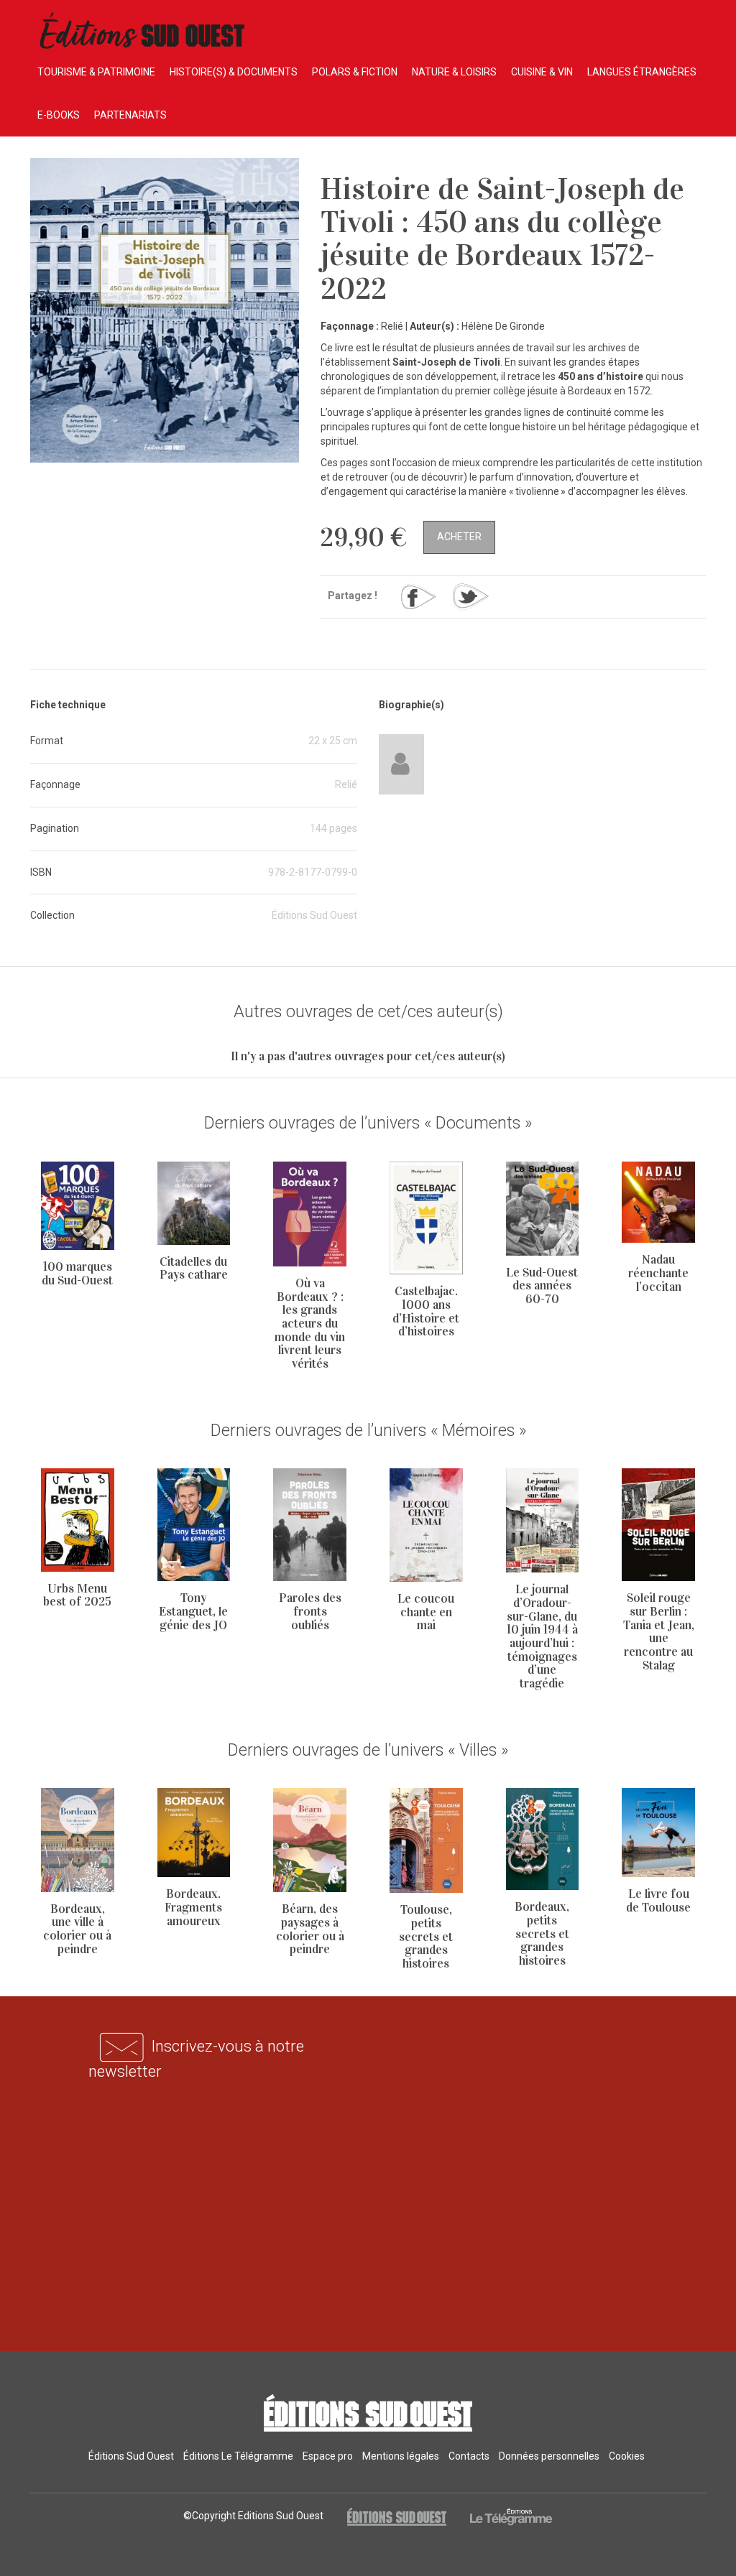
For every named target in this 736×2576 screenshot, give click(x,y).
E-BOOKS (59, 115)
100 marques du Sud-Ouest (77, 1274)
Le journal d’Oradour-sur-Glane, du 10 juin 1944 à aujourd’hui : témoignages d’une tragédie (542, 1636)
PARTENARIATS (130, 115)
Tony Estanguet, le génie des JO (193, 1611)
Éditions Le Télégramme (238, 2456)
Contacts (469, 2456)
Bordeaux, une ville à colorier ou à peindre (77, 1929)
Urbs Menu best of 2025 (77, 1595)
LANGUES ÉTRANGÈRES (642, 72)
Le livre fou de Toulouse (658, 1901)
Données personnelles (549, 2456)
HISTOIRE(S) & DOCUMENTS (234, 72)
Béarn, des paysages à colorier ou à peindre (310, 1929)
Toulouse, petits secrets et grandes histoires (426, 1937)
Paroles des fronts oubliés (310, 1611)
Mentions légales (401, 2456)
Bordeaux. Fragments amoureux (193, 1907)
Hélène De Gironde (503, 326)
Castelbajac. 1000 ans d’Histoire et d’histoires (426, 1311)
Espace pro (328, 2456)
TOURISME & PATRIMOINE (96, 72)
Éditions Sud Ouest (131, 2456)
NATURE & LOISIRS (454, 72)
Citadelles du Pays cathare (194, 1269)
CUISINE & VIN (542, 72)
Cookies (627, 2456)
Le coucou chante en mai (426, 1612)
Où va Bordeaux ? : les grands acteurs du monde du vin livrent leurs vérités (310, 1324)
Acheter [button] (459, 537)
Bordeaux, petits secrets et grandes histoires (542, 1934)
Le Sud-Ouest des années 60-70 (542, 1286)
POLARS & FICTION (355, 72)
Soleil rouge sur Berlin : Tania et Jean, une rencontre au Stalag (659, 1631)
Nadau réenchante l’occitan (658, 1273)
